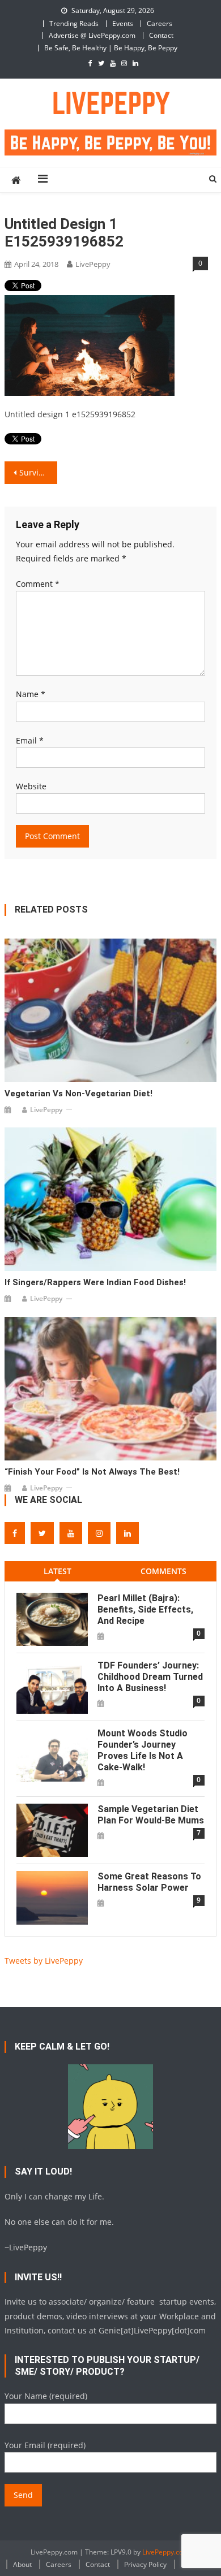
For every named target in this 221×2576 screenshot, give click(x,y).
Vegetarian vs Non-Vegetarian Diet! (78, 1093)
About (22, 2564)
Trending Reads (74, 23)
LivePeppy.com (166, 2552)
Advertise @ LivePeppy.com (92, 35)
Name (31, 694)
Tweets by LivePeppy (44, 1961)
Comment (38, 584)
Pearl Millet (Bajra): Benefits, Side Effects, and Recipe (145, 1609)
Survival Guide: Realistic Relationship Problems (39, 472)
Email (30, 740)
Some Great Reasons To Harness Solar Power (149, 1882)
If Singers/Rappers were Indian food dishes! (95, 1282)
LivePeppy (93, 264)
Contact (161, 35)
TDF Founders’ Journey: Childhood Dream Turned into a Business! (150, 1677)
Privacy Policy (145, 2564)
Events (123, 23)
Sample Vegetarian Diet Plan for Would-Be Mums (151, 1815)
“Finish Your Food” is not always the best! (92, 1472)
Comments (163, 1571)
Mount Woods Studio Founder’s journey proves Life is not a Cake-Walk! (143, 1750)
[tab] (58, 1571)
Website (31, 786)
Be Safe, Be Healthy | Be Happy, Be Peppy (111, 48)
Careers (160, 23)
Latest (58, 1571)
